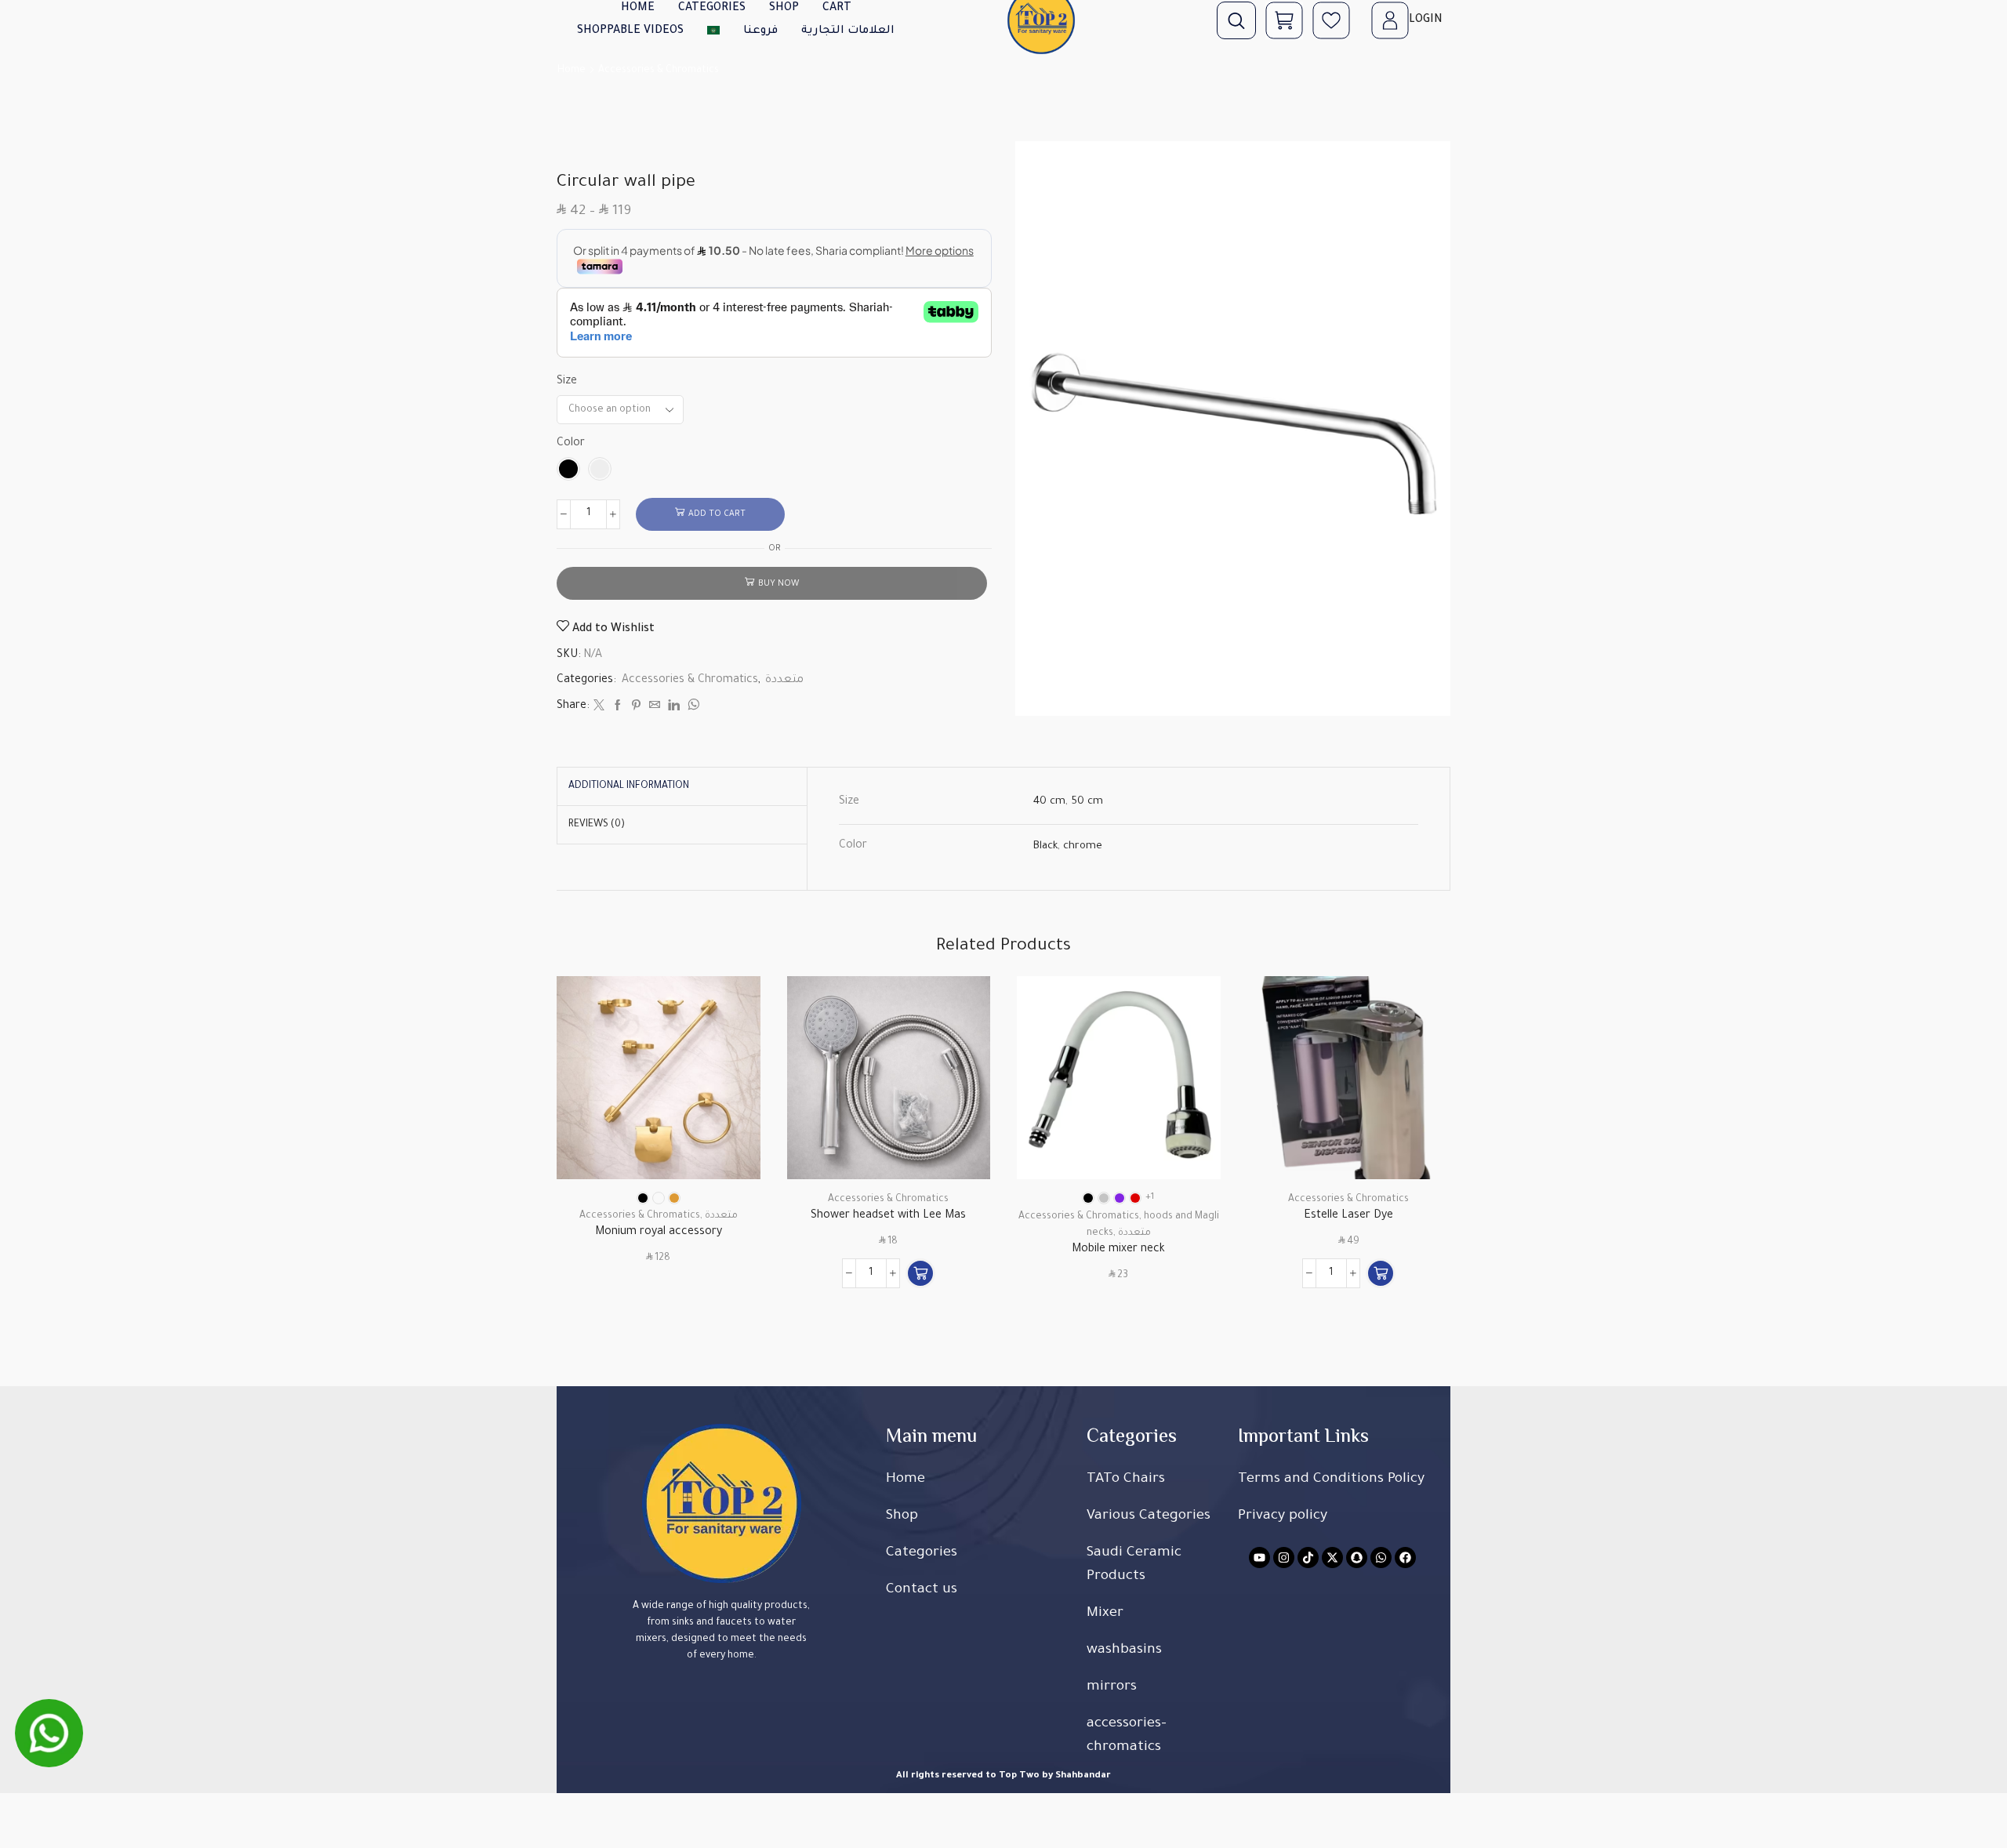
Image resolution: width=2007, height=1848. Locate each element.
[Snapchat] (1357, 1558)
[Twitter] (599, 708)
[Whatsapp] (1381, 1558)
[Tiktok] (1308, 1558)
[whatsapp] (691, 708)
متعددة (784, 681)
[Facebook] (618, 708)
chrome (1083, 846)
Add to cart (717, 514)
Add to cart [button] (961, 1111)
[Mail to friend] (655, 708)
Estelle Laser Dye (1348, 1216)
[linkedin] (674, 708)
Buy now (778, 584)
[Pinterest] (636, 708)
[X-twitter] (1332, 1558)
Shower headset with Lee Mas (888, 1216)
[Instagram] (1284, 1558)
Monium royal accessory (659, 1233)
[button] (920, 1273)
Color (571, 444)
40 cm (1049, 802)
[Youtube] (1259, 1558)
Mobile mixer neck (1118, 1250)
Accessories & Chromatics (659, 71)
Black (1045, 846)
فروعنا (760, 31)
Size (567, 382)
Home (572, 71)
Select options (730, 1111)
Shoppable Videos (630, 31)
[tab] (629, 786)
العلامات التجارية (848, 31)
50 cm (1087, 802)
